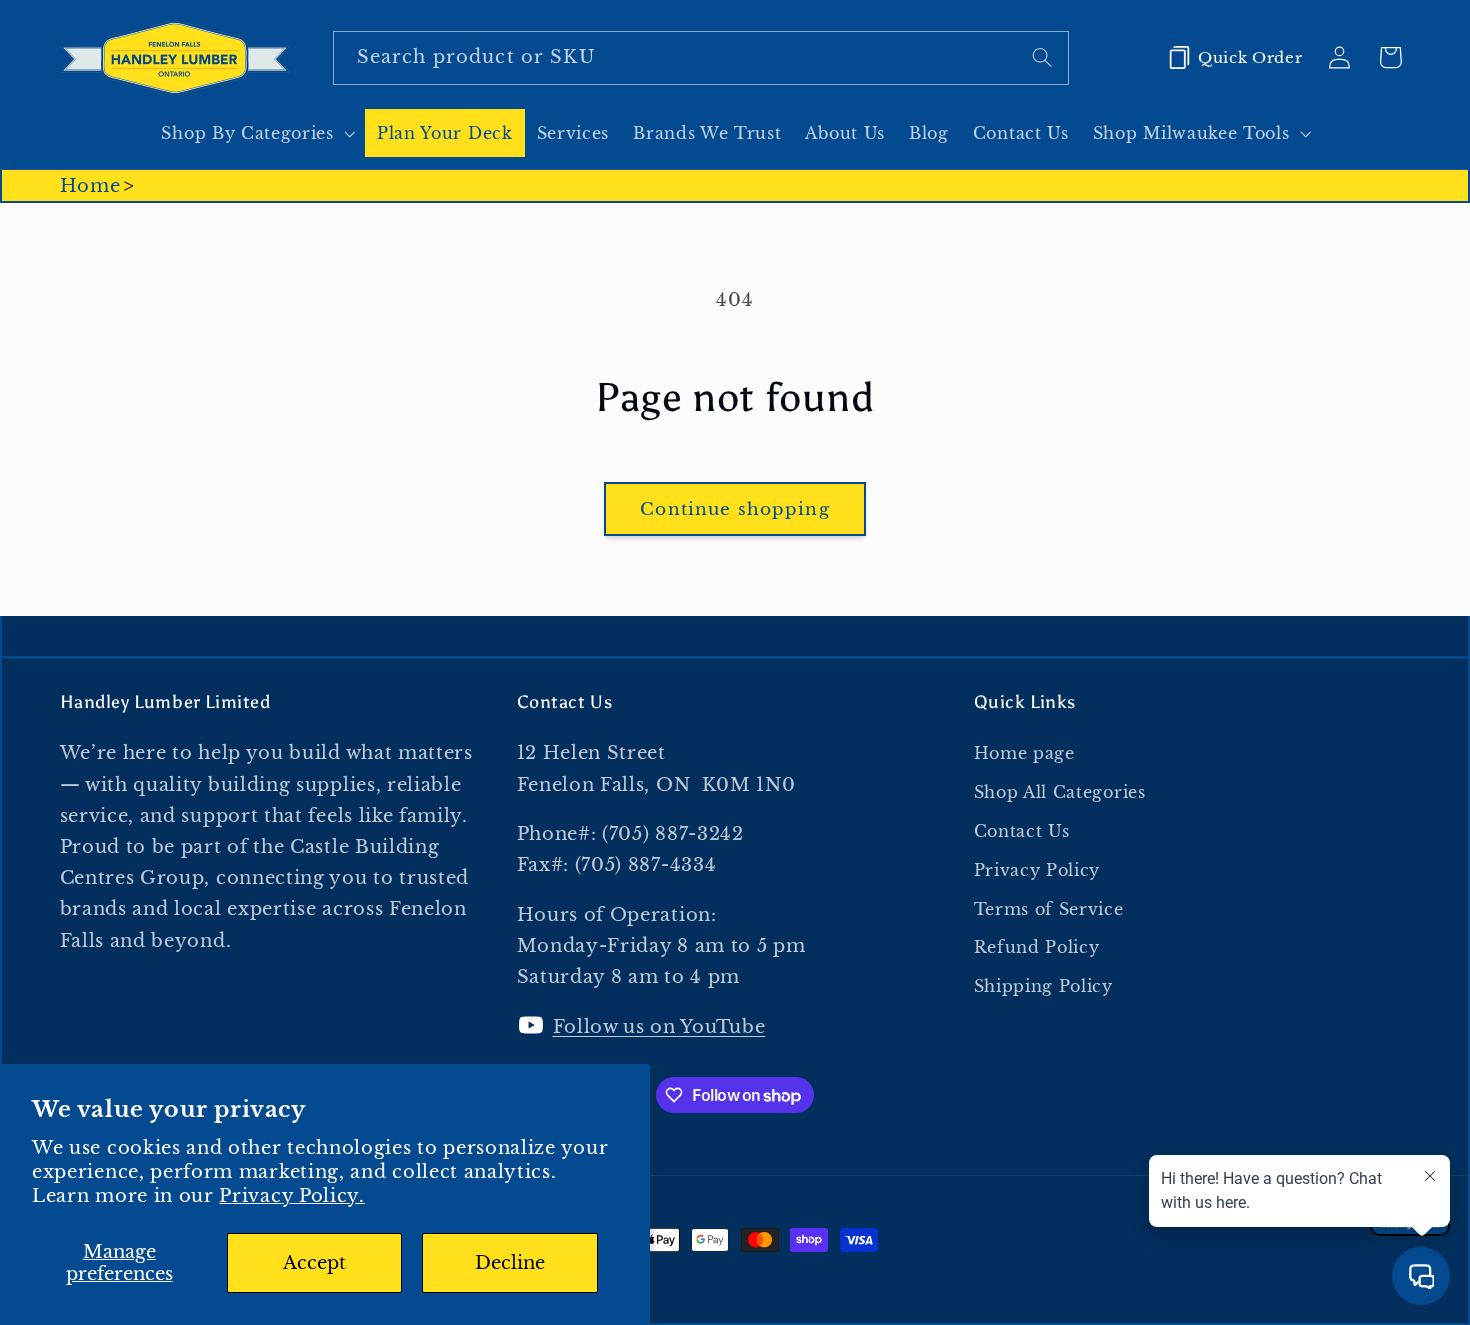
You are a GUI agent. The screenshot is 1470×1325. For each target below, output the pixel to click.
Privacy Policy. (291, 1195)
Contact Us (1022, 831)
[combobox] (701, 58)
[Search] (1042, 57)
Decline (510, 1262)
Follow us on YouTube (659, 1026)
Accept (314, 1262)
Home (90, 185)
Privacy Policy (1037, 870)
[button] (256, 133)
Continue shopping (735, 509)
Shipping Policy (1043, 986)
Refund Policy (1037, 947)
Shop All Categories (1060, 792)
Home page (1024, 753)
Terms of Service (1049, 909)
